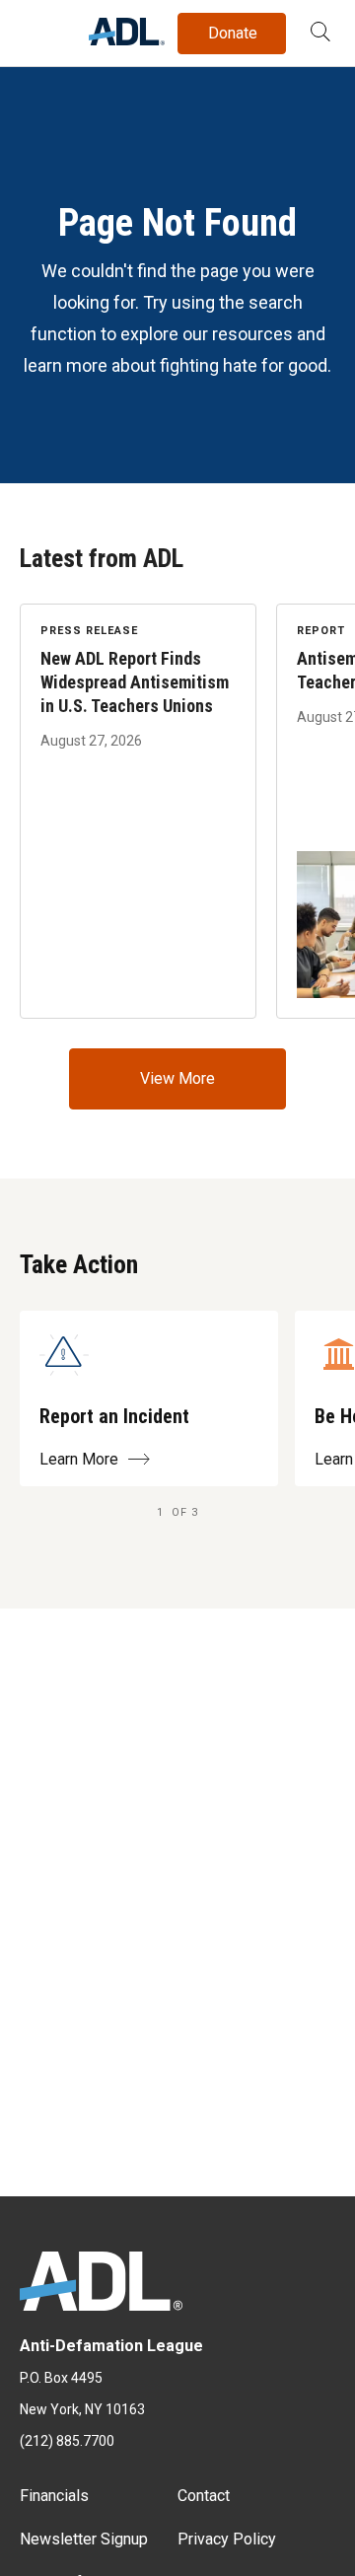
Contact (204, 2496)
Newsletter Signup (84, 2539)
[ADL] (127, 40)
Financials (54, 2496)
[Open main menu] (38, 29)
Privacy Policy (227, 2539)
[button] (320, 34)
